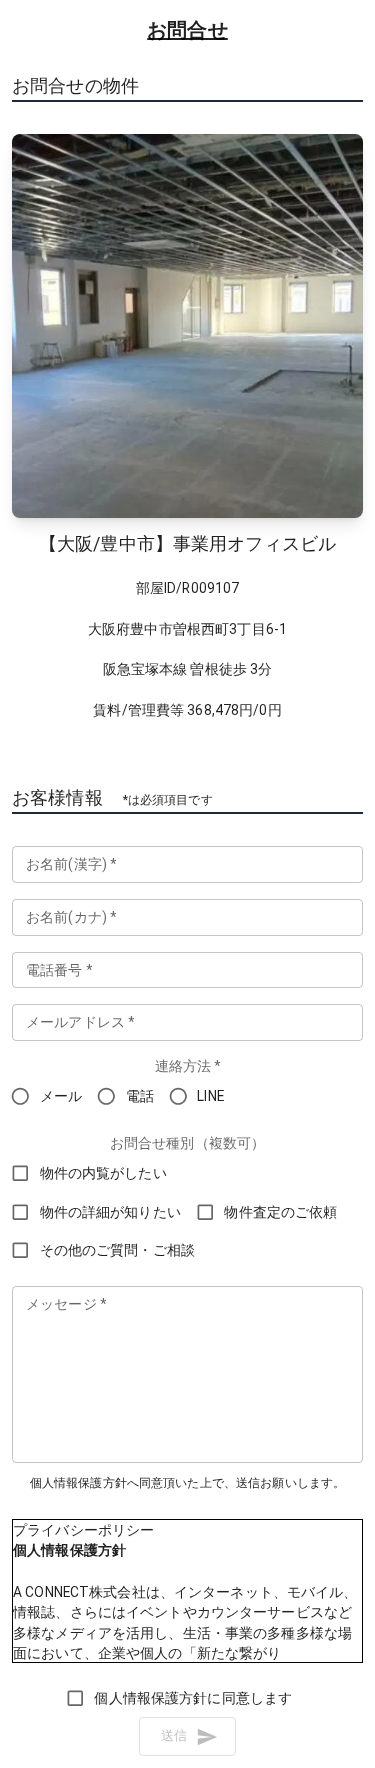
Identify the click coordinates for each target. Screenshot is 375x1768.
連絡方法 (188, 1066)
